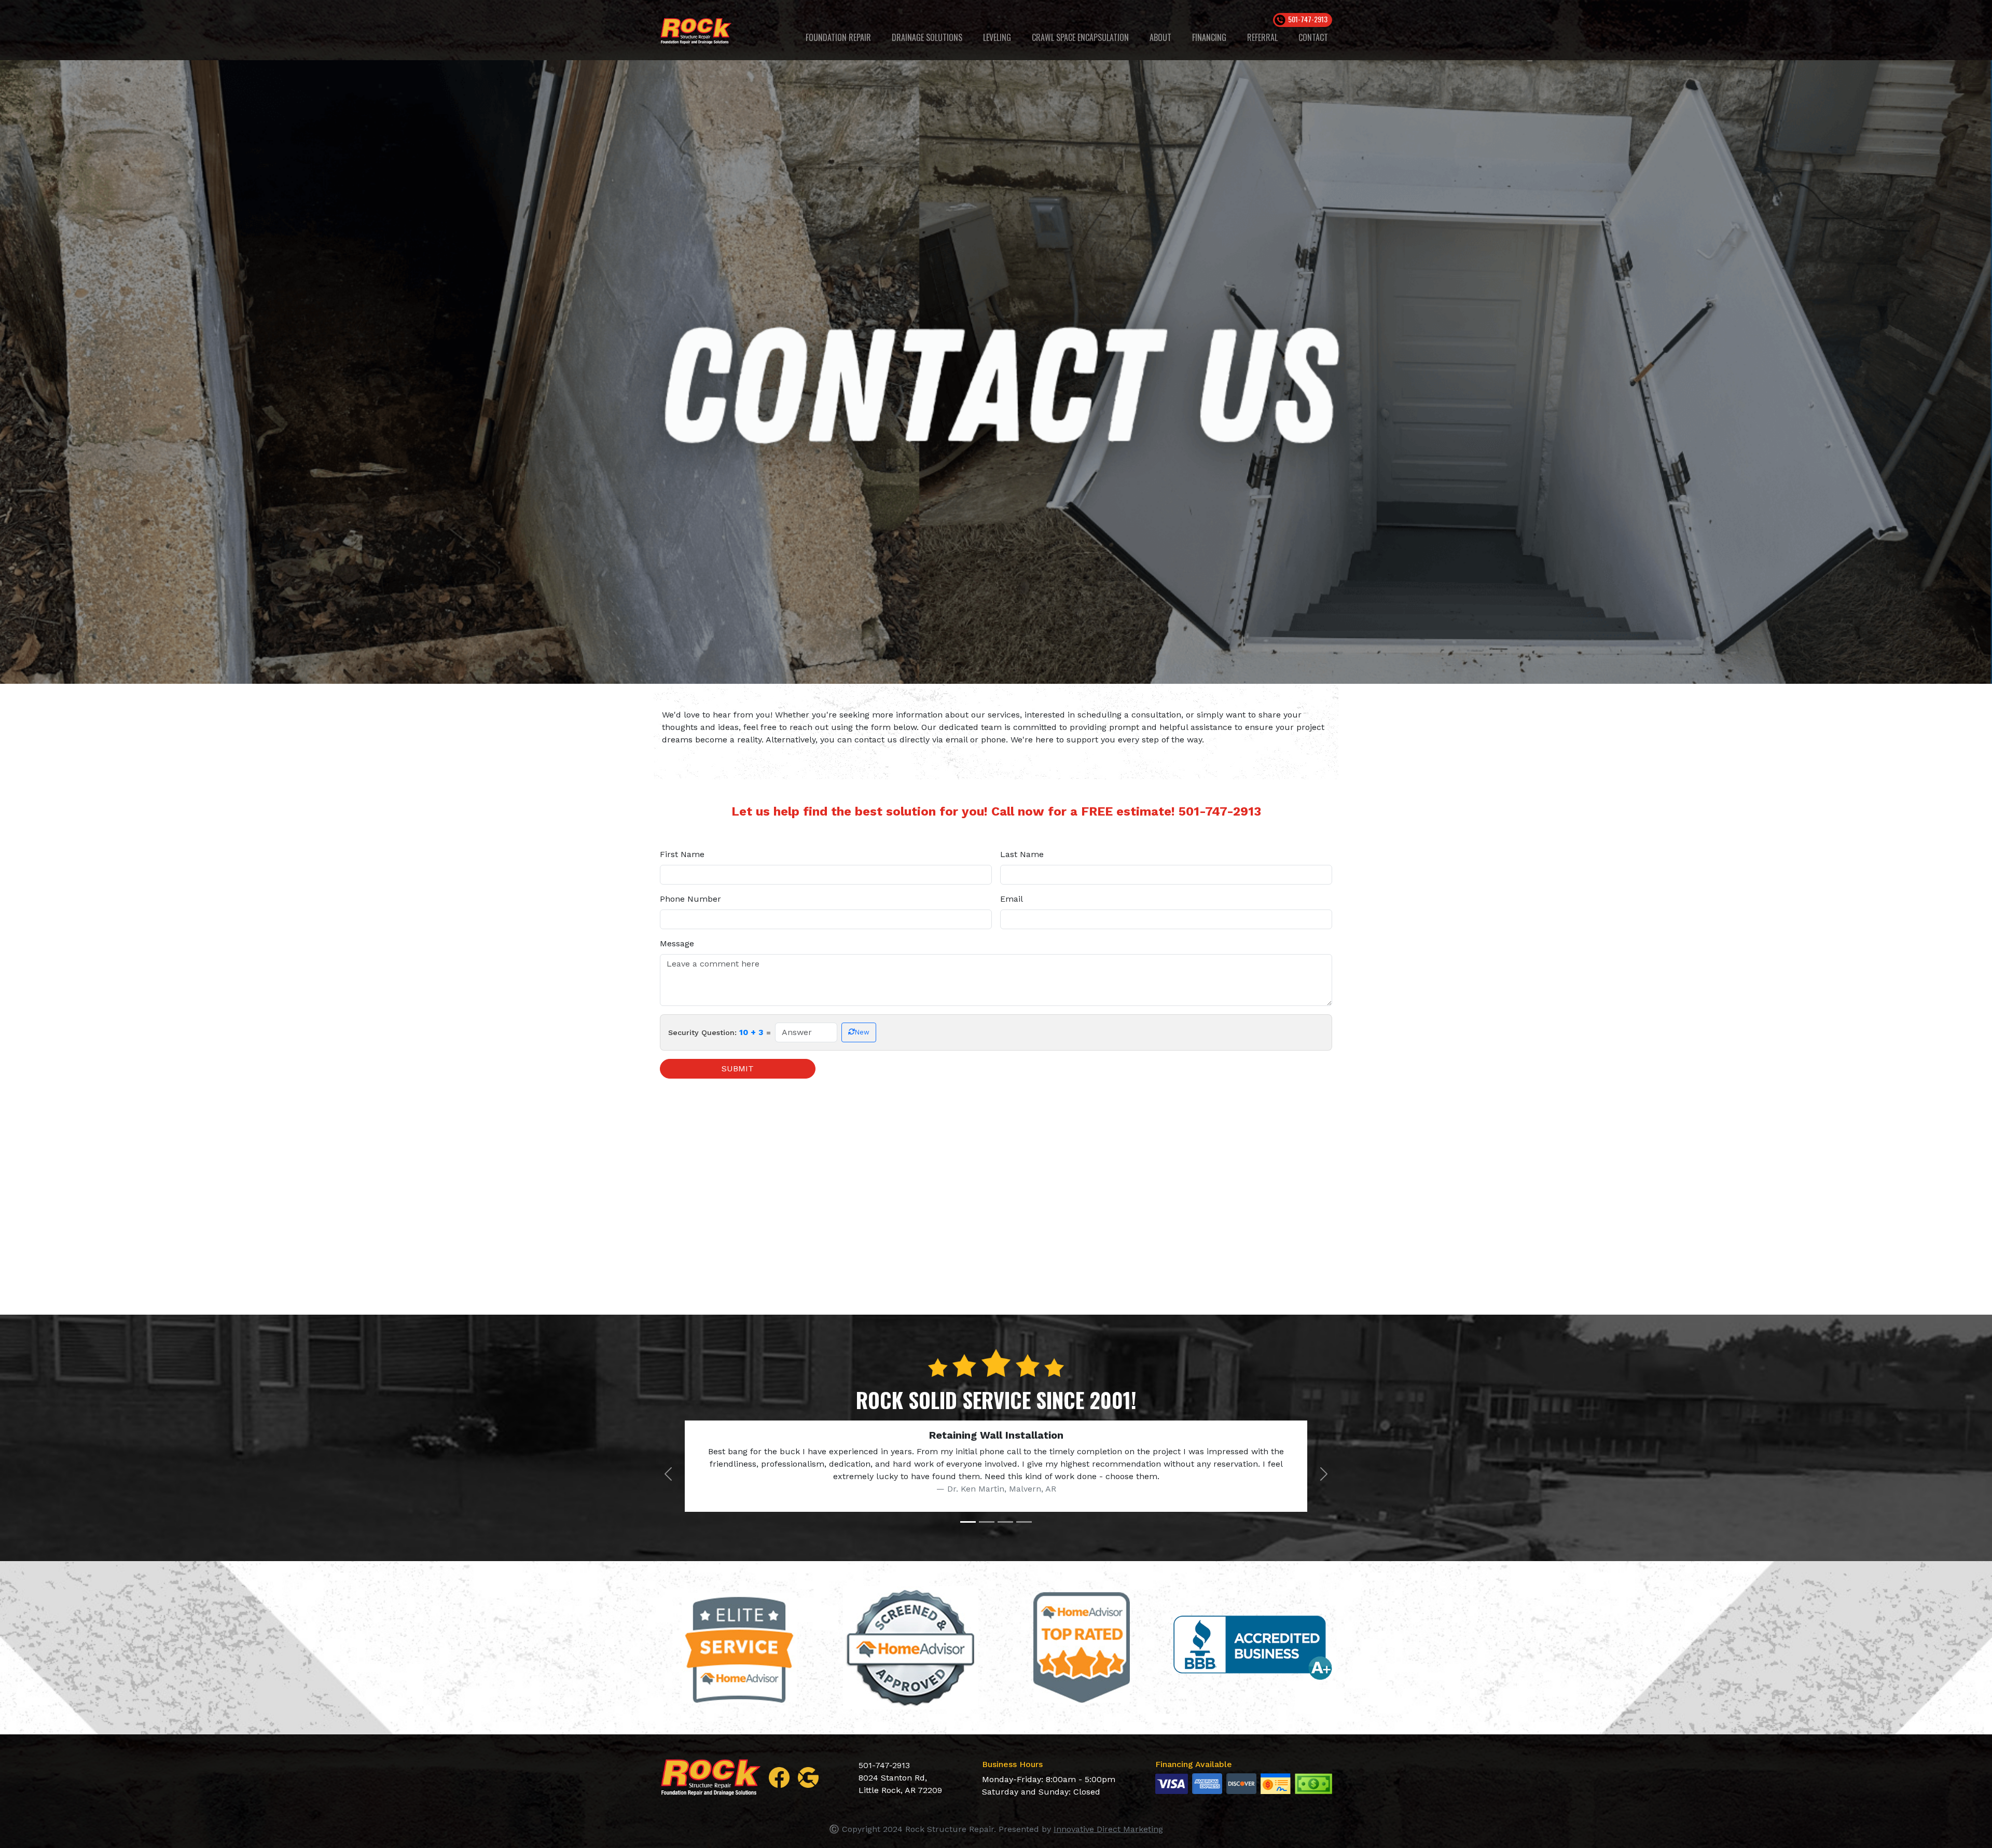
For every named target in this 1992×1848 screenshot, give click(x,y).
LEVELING (997, 37)
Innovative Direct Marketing (1108, 1829)
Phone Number (690, 899)
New (862, 1032)
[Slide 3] (1005, 1522)
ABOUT (1160, 37)
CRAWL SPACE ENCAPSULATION (1080, 37)
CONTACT (1313, 37)
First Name (682, 854)
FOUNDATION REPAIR (838, 37)
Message (677, 943)
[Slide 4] (1024, 1522)
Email (1012, 899)
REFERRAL (1262, 37)
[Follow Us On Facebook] (779, 1777)
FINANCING (1209, 37)
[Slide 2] (987, 1522)
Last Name (1022, 854)
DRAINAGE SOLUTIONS (927, 37)
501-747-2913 (1220, 811)
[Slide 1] (968, 1522)
